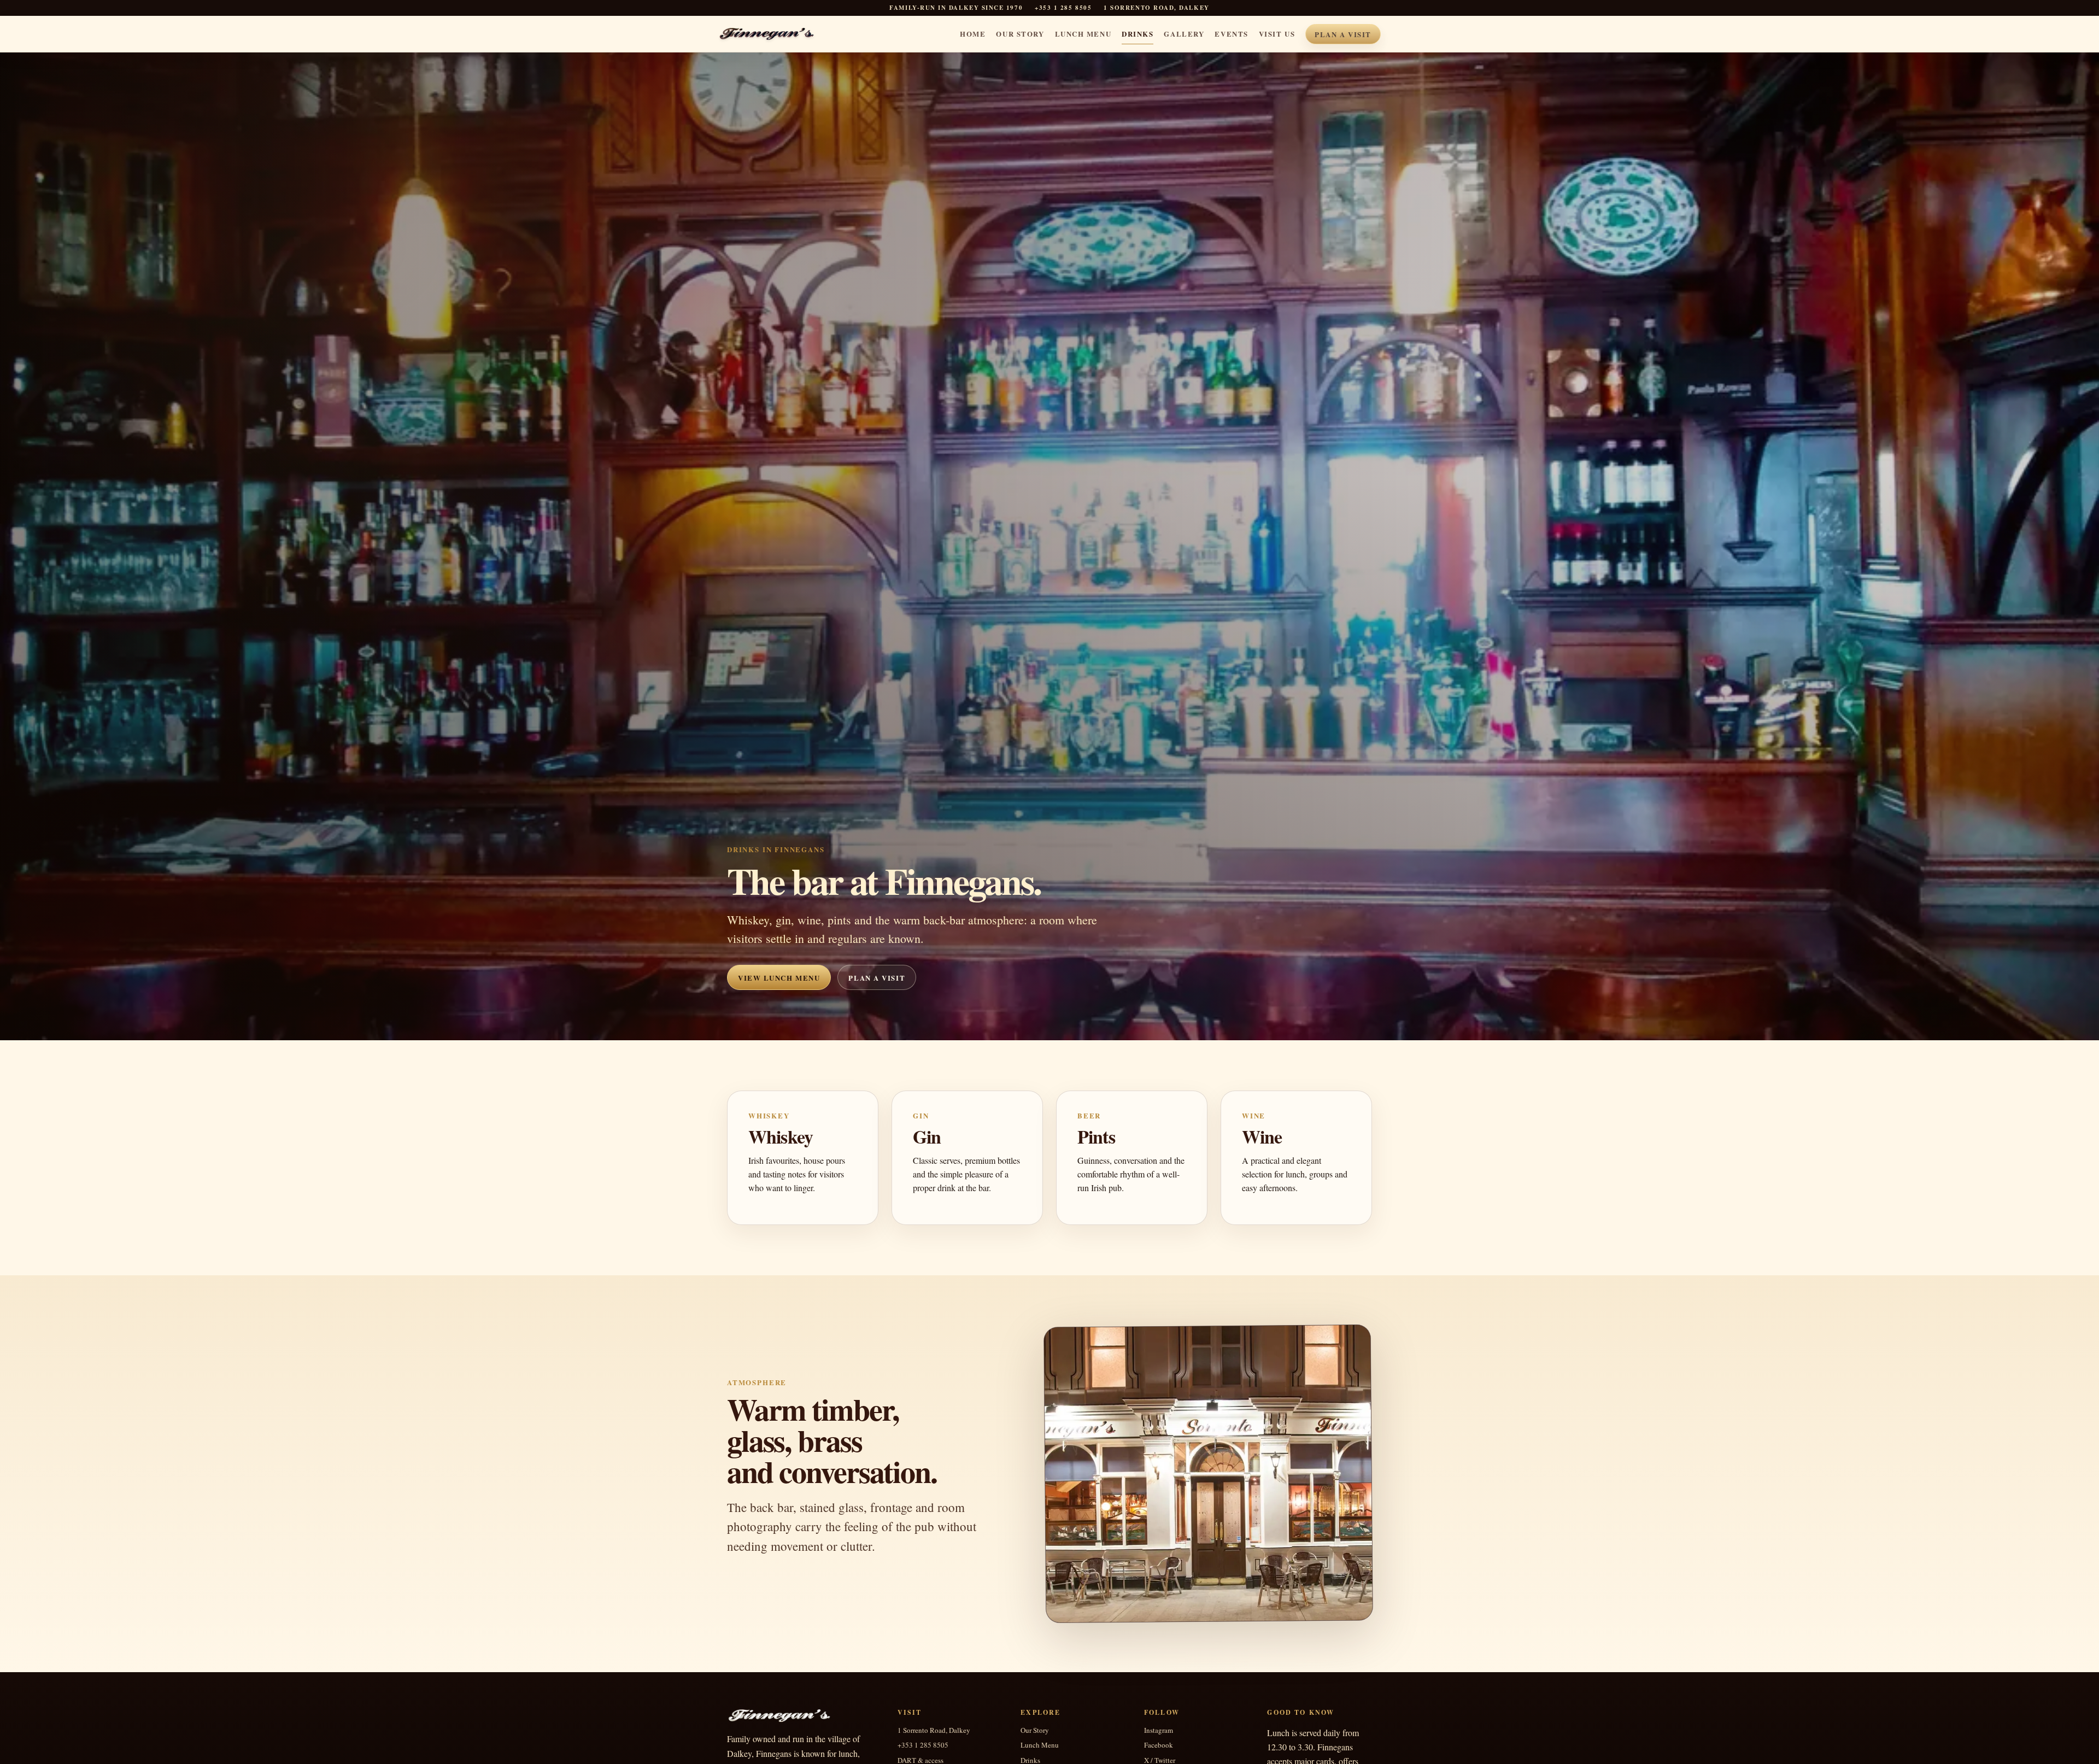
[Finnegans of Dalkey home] (774, 34)
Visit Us (1277, 34)
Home (973, 34)
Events (1231, 34)
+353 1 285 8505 (1063, 8)
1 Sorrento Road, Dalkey (934, 1730)
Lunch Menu (1083, 34)
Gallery (1184, 34)
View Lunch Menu (779, 978)
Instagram (1159, 1730)
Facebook (1159, 1745)
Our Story (1020, 34)
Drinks (1138, 34)
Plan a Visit (1343, 34)
